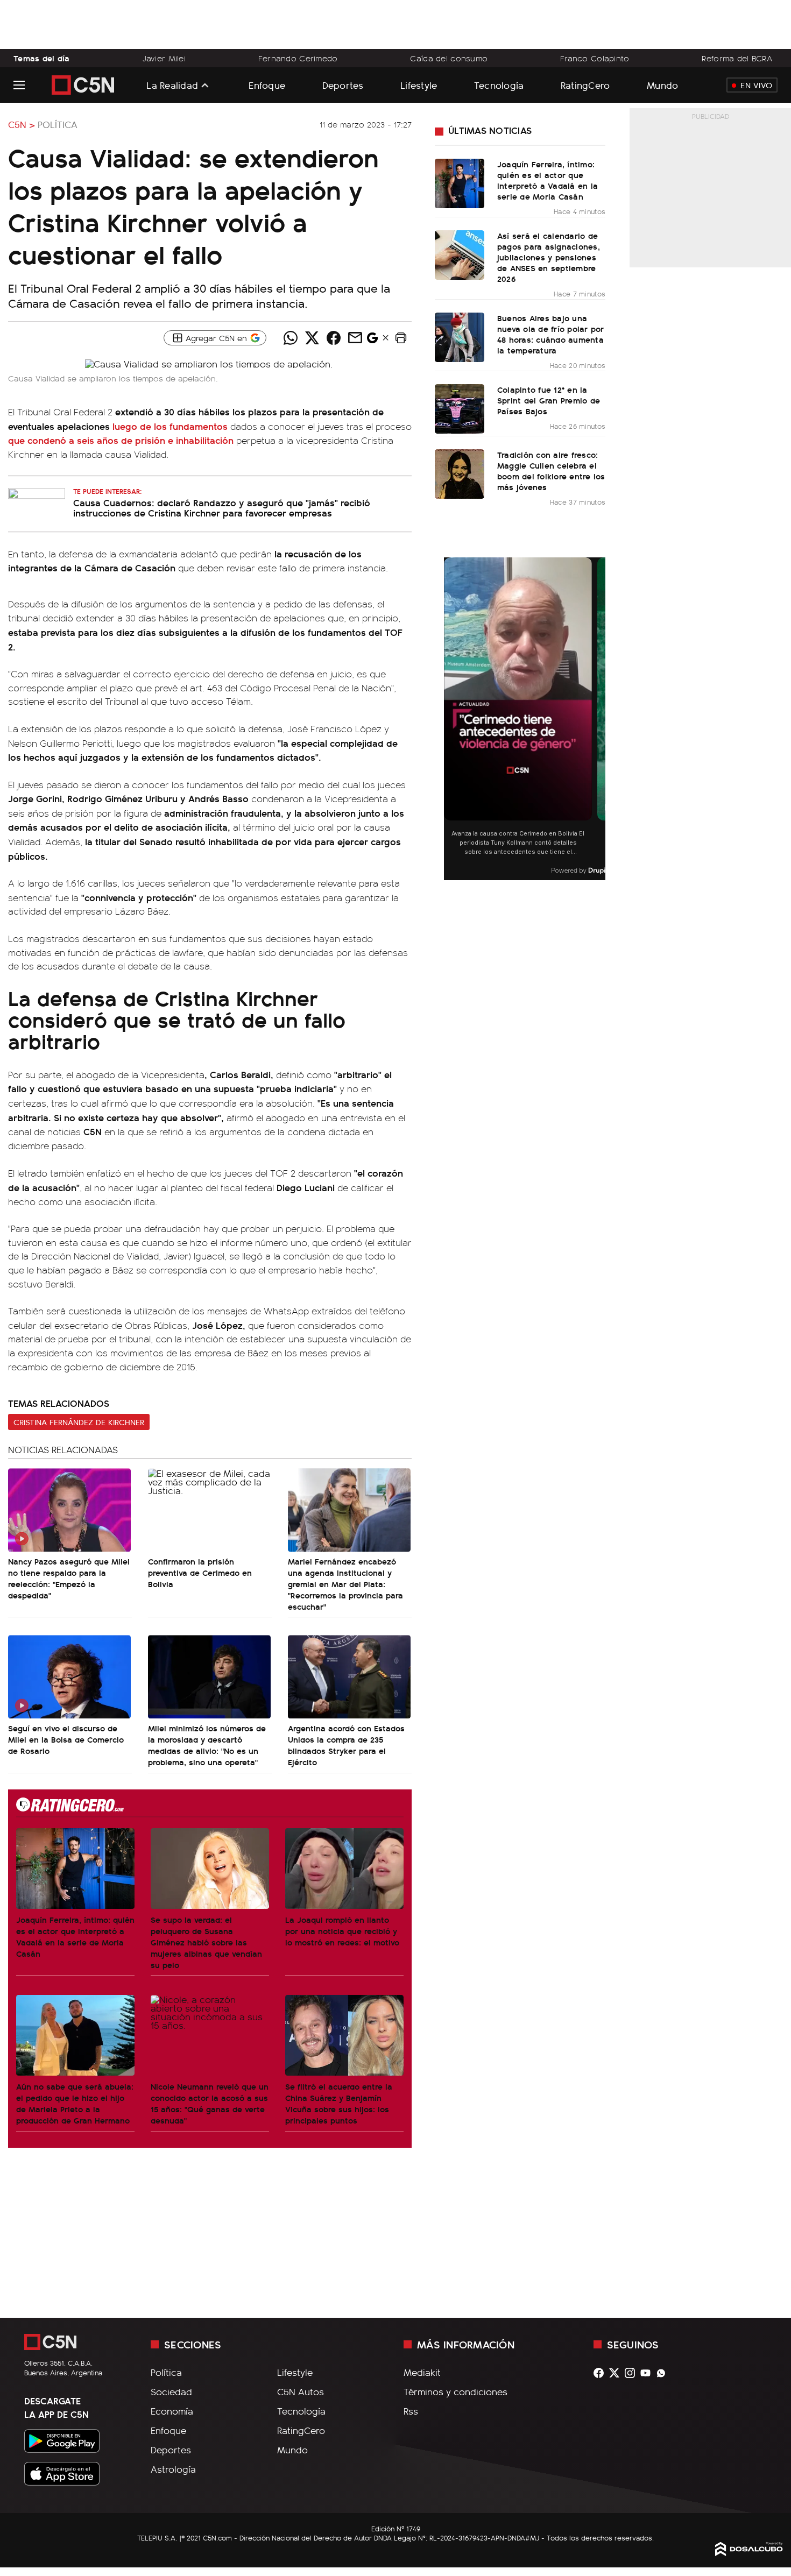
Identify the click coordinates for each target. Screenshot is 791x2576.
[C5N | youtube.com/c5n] (648, 2373)
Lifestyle (419, 85)
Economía (172, 2411)
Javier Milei (164, 58)
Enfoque (267, 85)
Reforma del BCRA (737, 58)
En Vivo (756, 85)
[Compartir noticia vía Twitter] (312, 338)
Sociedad (171, 2391)
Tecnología (499, 85)
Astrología (173, 2469)
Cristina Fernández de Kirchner (79, 1422)
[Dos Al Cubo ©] (749, 2552)
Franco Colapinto (595, 58)
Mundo (662, 85)
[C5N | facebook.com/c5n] (601, 2373)
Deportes (343, 85)
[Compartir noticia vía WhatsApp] (291, 338)
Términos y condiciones (455, 2391)
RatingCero (585, 85)
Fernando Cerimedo (298, 58)
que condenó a (122, 440)
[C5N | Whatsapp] (664, 2373)
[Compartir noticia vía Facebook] (334, 338)
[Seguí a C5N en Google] (372, 341)
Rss (411, 2411)
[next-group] (599, 719)
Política (58, 124)
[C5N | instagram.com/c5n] (633, 2373)
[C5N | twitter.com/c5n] (617, 2373)
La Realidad (172, 85)
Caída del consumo (449, 58)
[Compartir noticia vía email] (355, 338)
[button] (401, 338)
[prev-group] (451, 719)
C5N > (22, 124)
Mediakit (422, 2372)
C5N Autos (301, 2391)
